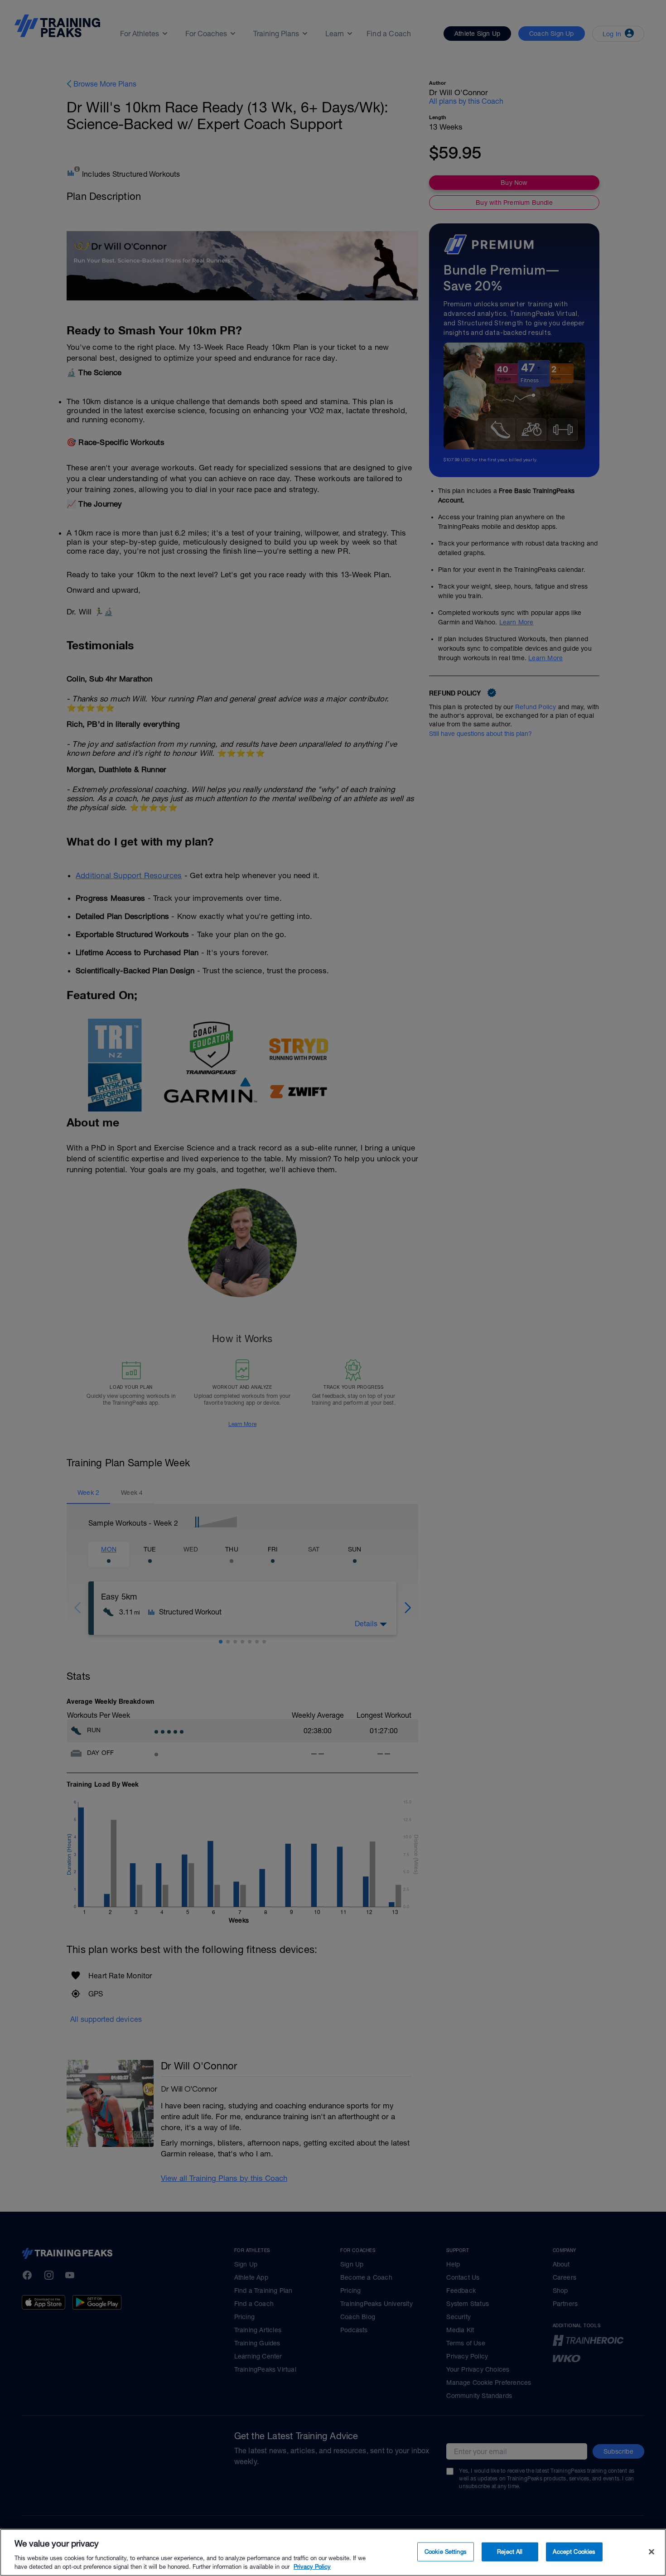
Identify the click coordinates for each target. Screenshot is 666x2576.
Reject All (510, 2552)
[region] (333, 2552)
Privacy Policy (312, 2567)
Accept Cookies (574, 2552)
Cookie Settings (446, 2552)
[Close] (652, 2552)
